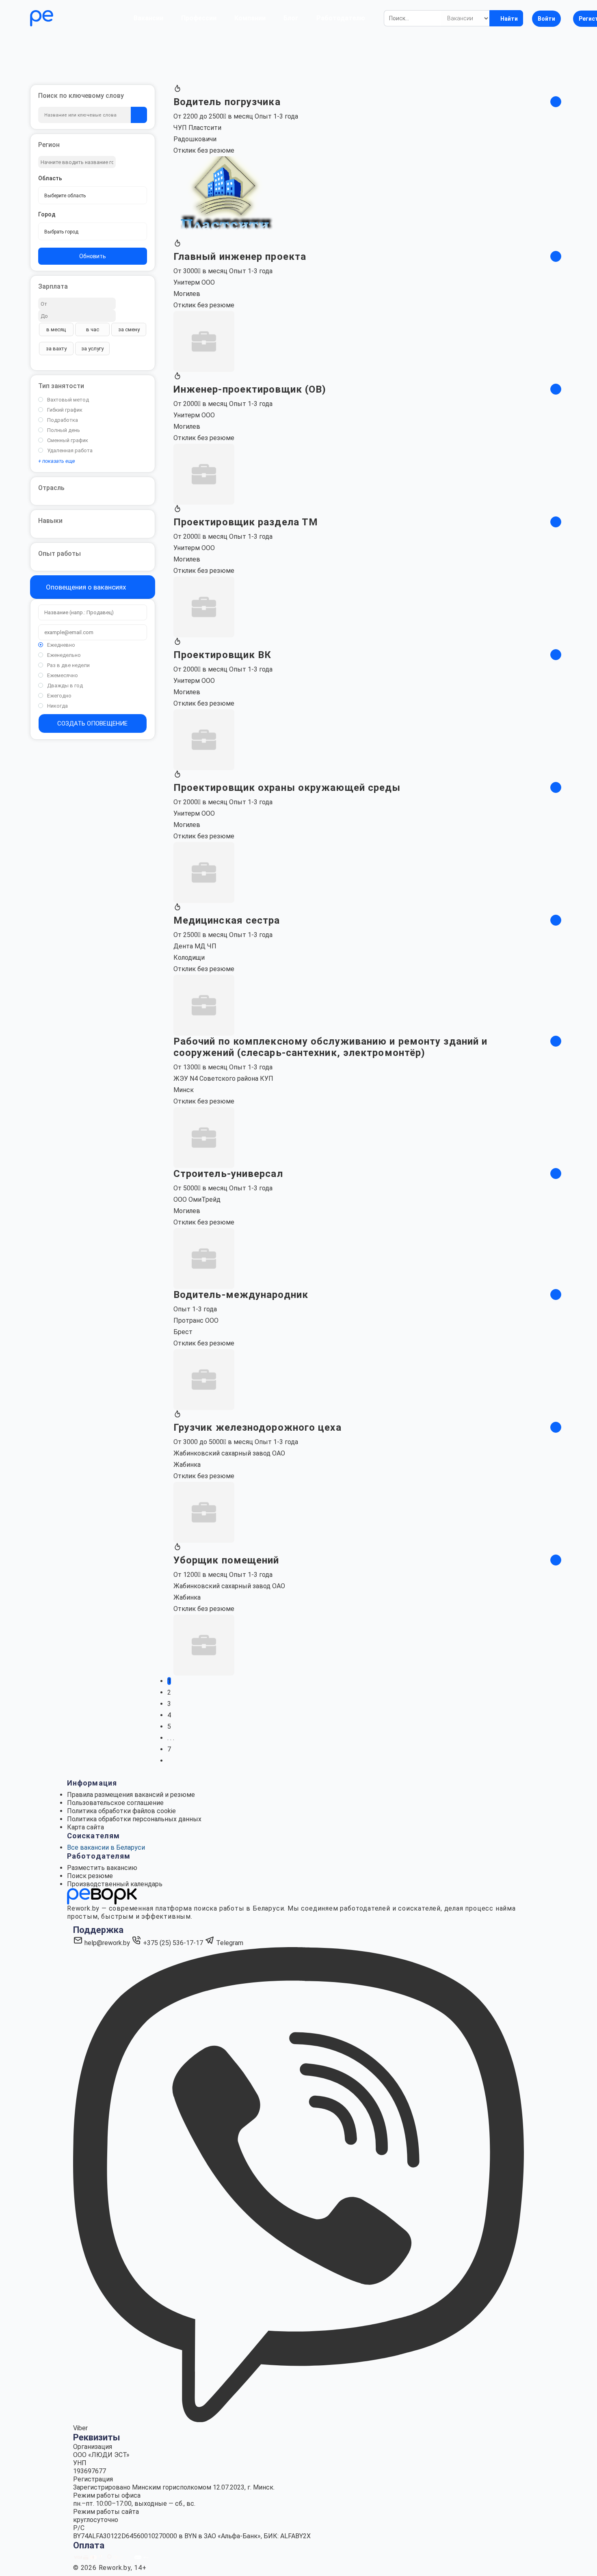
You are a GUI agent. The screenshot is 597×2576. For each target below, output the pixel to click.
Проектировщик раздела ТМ (246, 522)
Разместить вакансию (102, 1868)
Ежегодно (59, 696)
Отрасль (51, 488)
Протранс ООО (196, 1320)
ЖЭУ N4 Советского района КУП (223, 1079)
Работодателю (341, 18)
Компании (250, 18)
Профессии (199, 18)
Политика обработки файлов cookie (121, 1811)
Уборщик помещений (226, 1560)
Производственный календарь (115, 1884)
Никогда (57, 706)
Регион (49, 145)
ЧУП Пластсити (197, 128)
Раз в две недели (68, 665)
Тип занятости (61, 386)
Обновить (93, 256)
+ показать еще (57, 461)
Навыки (50, 521)
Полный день (64, 430)
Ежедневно (61, 645)
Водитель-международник (241, 1295)
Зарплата (53, 286)
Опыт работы (59, 554)
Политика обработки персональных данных (134, 1819)
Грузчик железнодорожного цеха (257, 1427)
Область (50, 178)
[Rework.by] (65, 18)
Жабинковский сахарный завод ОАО (229, 1453)
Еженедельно (64, 655)
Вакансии (148, 18)
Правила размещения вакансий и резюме (131, 1795)
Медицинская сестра (227, 920)
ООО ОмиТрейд (197, 1199)
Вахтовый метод (68, 400)
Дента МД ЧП (195, 946)
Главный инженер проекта (240, 257)
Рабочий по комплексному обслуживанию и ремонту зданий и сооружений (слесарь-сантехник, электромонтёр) (331, 1047)
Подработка (63, 420)
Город (47, 214)
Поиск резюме (90, 1876)
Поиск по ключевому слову (81, 96)
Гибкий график (65, 410)
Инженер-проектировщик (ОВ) (250, 389)
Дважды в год (65, 686)
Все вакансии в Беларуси (106, 1847)
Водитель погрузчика (227, 102)
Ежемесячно (63, 675)
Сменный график (68, 440)
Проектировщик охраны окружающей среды (287, 788)
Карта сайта (85, 1827)
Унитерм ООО (194, 282)
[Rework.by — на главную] (102, 1896)
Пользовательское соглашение (115, 1803)
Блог (291, 18)
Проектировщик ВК (223, 655)
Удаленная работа (70, 450)
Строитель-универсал (228, 1174)
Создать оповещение (92, 723)
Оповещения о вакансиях (85, 587)
